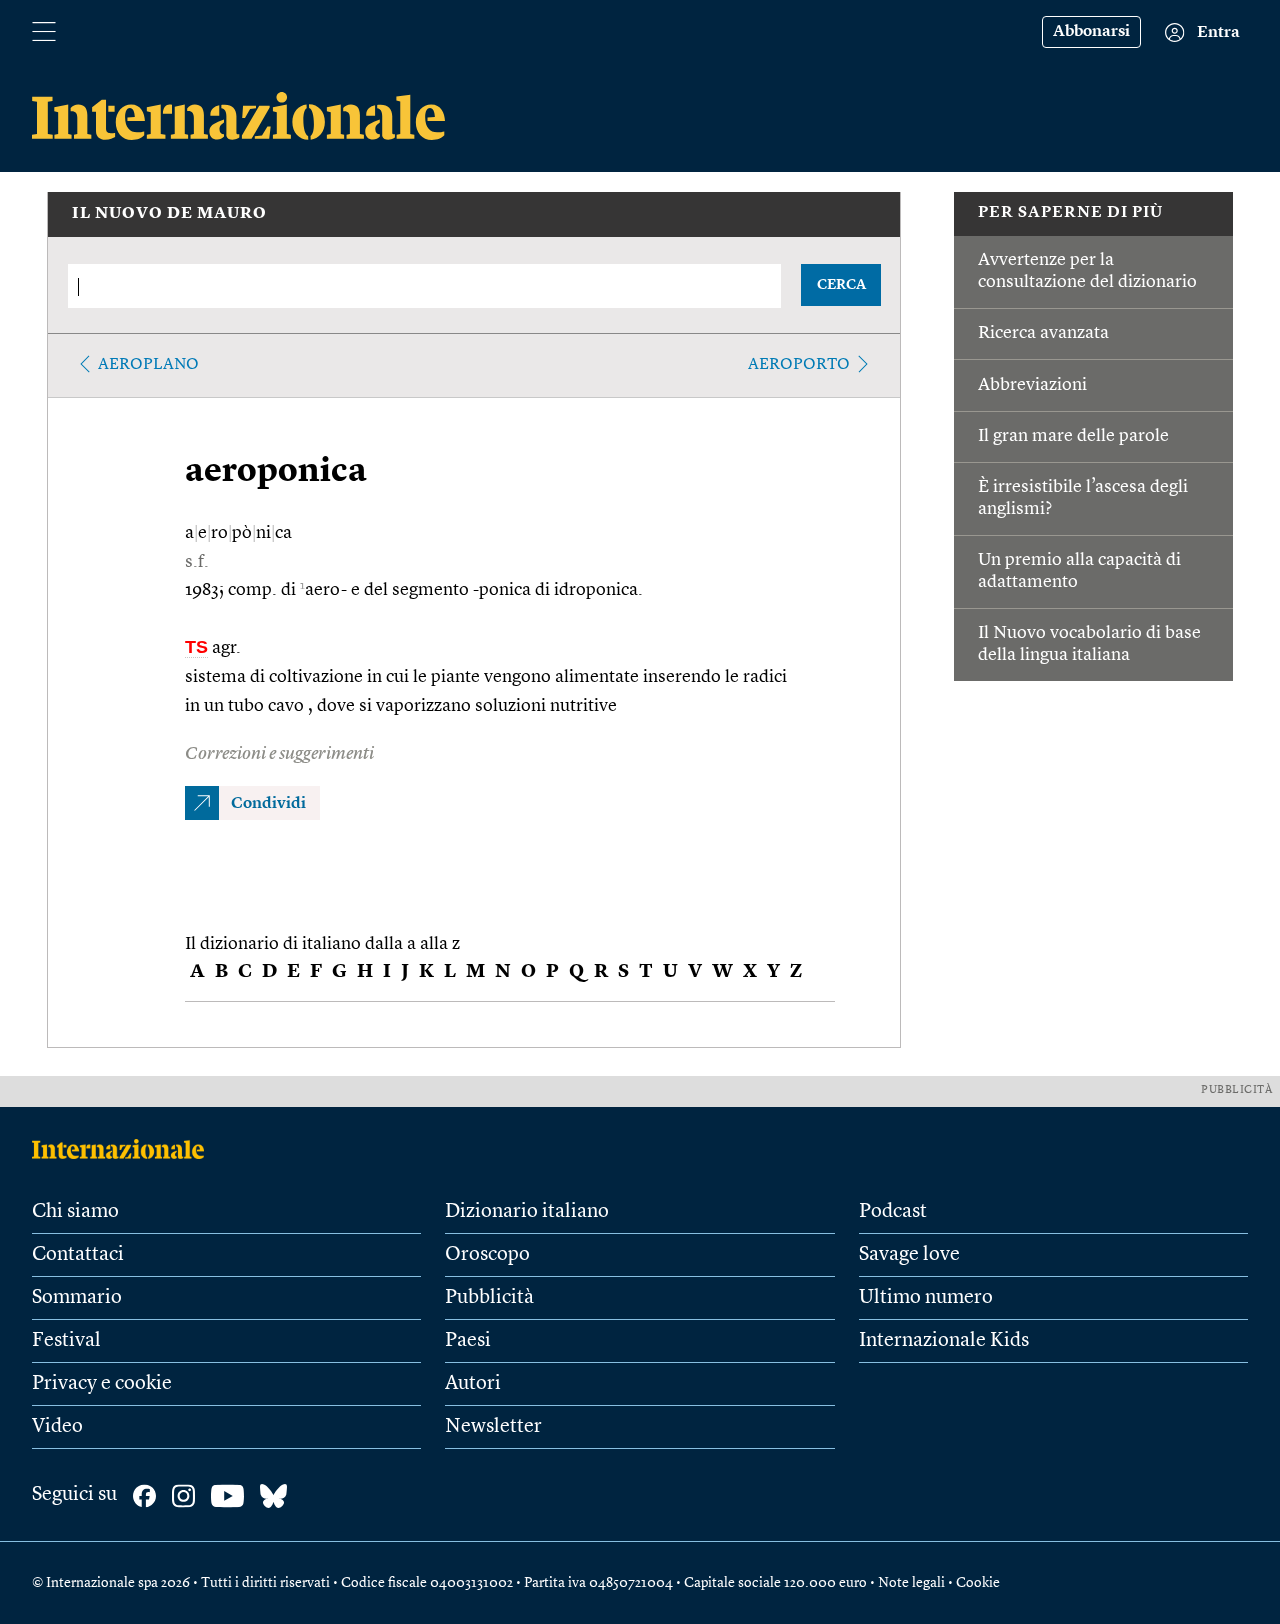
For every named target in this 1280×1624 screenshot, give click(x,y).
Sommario (77, 1298)
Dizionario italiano (527, 1212)
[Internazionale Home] (124, 1149)
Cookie (978, 1583)
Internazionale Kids (944, 1341)
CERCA (841, 285)
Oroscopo (487, 1255)
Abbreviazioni (1032, 385)
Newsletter (493, 1427)
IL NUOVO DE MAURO (169, 214)
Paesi (468, 1341)
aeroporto (799, 365)
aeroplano (148, 365)
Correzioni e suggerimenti (279, 754)
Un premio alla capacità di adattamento (1079, 571)
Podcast (893, 1212)
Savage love (909, 1255)
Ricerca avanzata (1043, 333)
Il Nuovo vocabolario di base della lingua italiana (1089, 644)
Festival (66, 1341)
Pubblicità (489, 1298)
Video (57, 1427)
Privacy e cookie (102, 1384)
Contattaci (78, 1255)
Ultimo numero (926, 1298)
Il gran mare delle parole (1073, 436)
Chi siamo (75, 1212)
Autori (473, 1384)
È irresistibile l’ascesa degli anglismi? (1083, 498)
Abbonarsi (1091, 32)
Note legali (911, 1583)
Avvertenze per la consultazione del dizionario (1087, 271)
